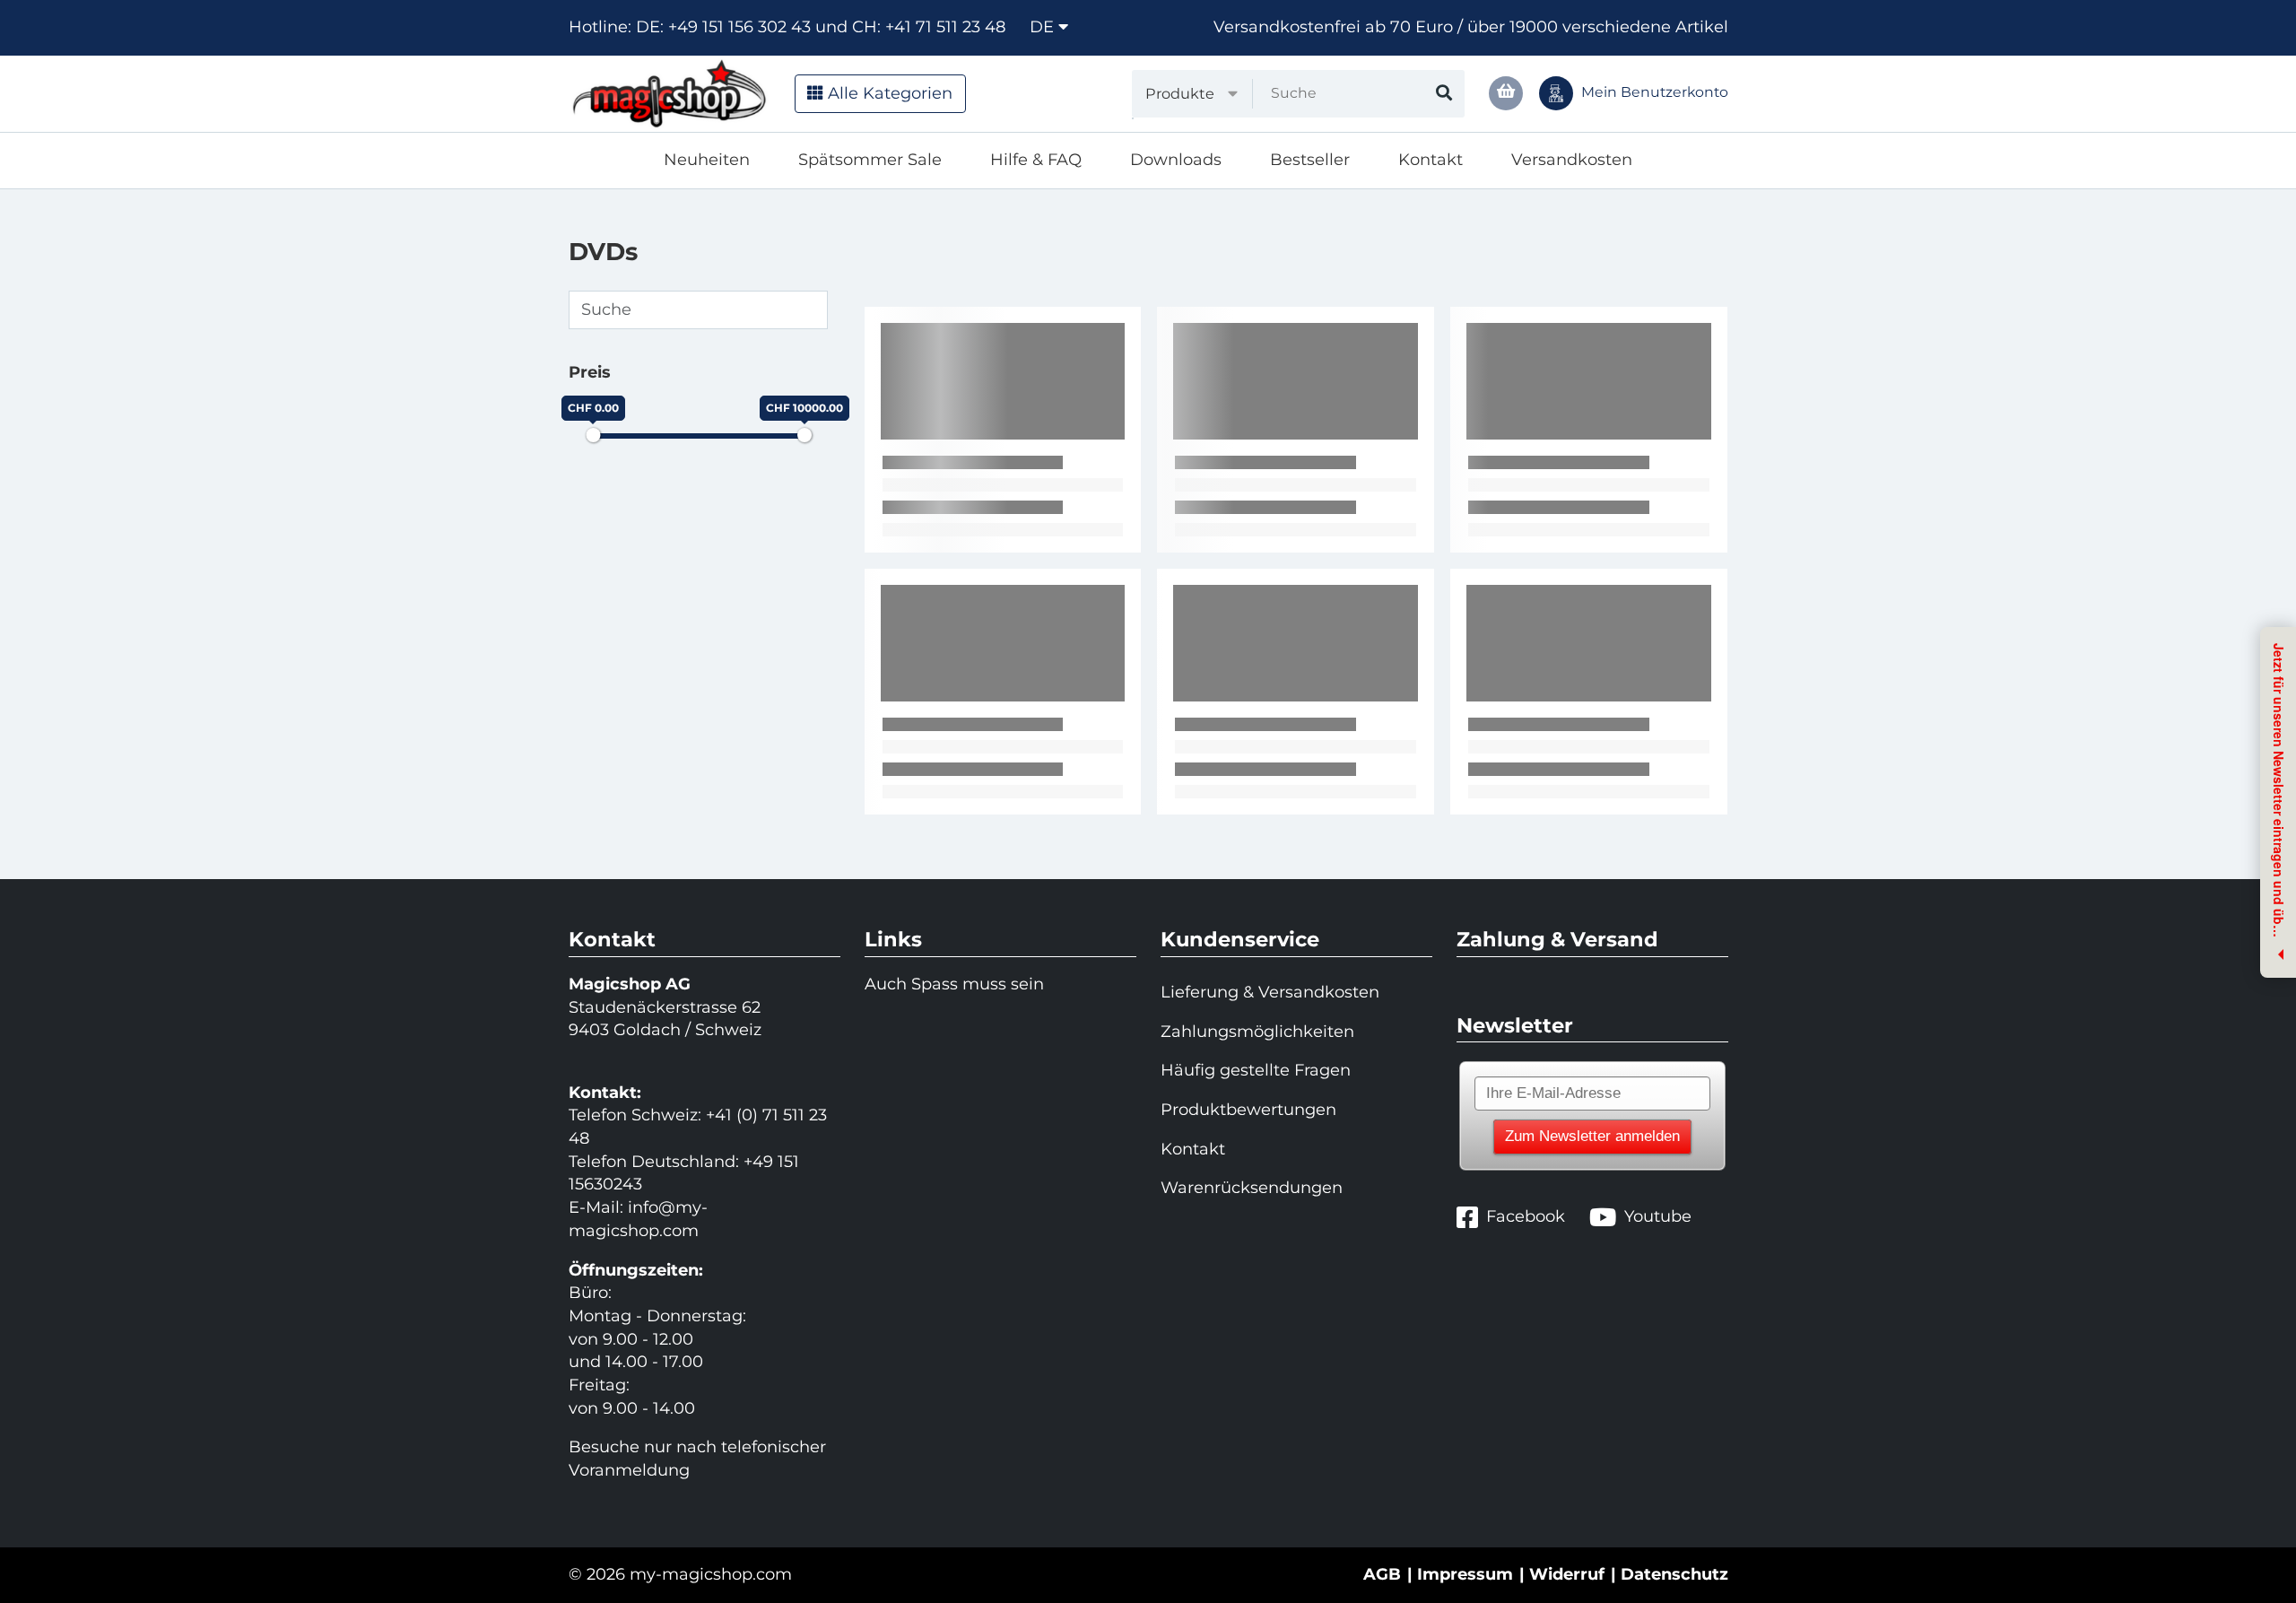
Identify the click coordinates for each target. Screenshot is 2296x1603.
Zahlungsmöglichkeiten (1257, 1032)
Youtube (1658, 1216)
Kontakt (1431, 160)
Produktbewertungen (1248, 1110)
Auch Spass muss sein (954, 984)
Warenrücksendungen (1252, 1188)
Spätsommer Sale (870, 160)
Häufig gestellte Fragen (1256, 1070)
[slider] (593, 435)
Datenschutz (1674, 1574)
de (1044, 27)
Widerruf (1567, 1574)
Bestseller (1310, 160)
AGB (1382, 1574)
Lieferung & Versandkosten (1270, 992)
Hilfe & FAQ (1036, 160)
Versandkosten (1572, 160)
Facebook (1526, 1216)
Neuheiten (707, 160)
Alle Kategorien (888, 93)
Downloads (1176, 160)
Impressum (1465, 1574)
